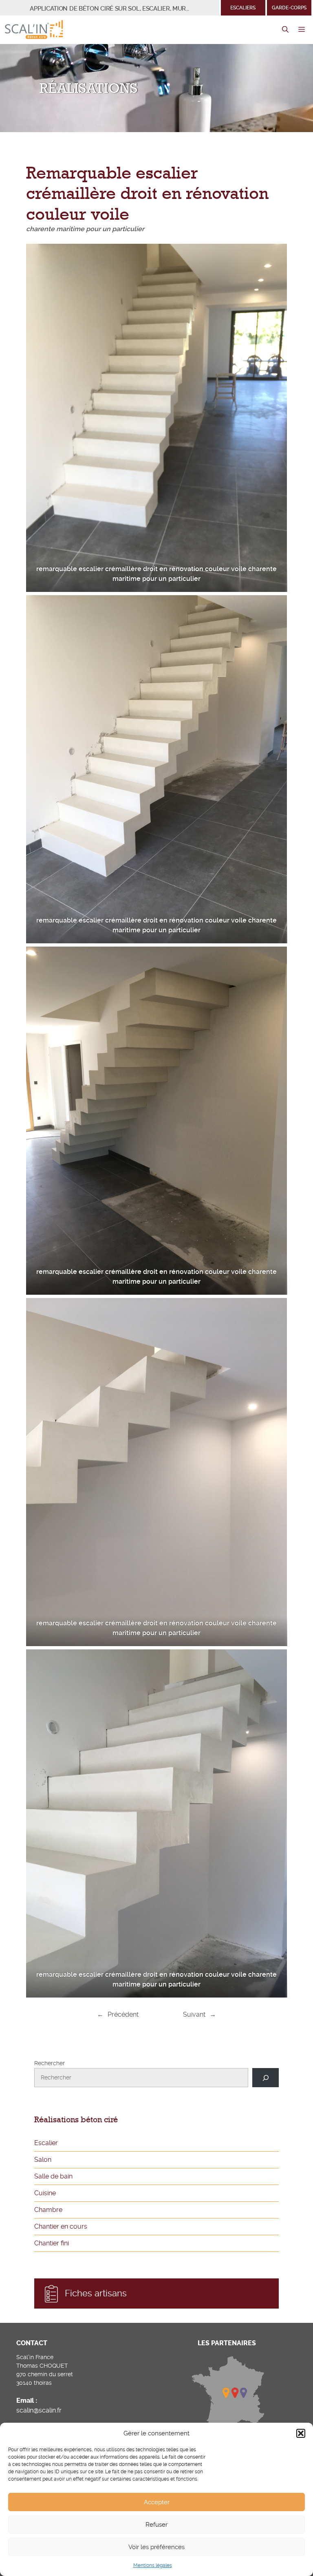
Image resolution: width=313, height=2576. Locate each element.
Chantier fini (52, 2243)
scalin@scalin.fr (39, 2410)
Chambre (48, 2210)
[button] (301, 2433)
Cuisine (45, 2193)
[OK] (266, 2078)
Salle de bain (53, 2176)
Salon (43, 2160)
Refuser (156, 2525)
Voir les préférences (156, 2547)
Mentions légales (153, 2565)
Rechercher (50, 2063)
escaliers (243, 8)
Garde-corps (289, 8)
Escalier (46, 2143)
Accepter (157, 2502)
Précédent (123, 2014)
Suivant (194, 2014)
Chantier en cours (61, 2226)
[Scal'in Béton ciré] (34, 30)
